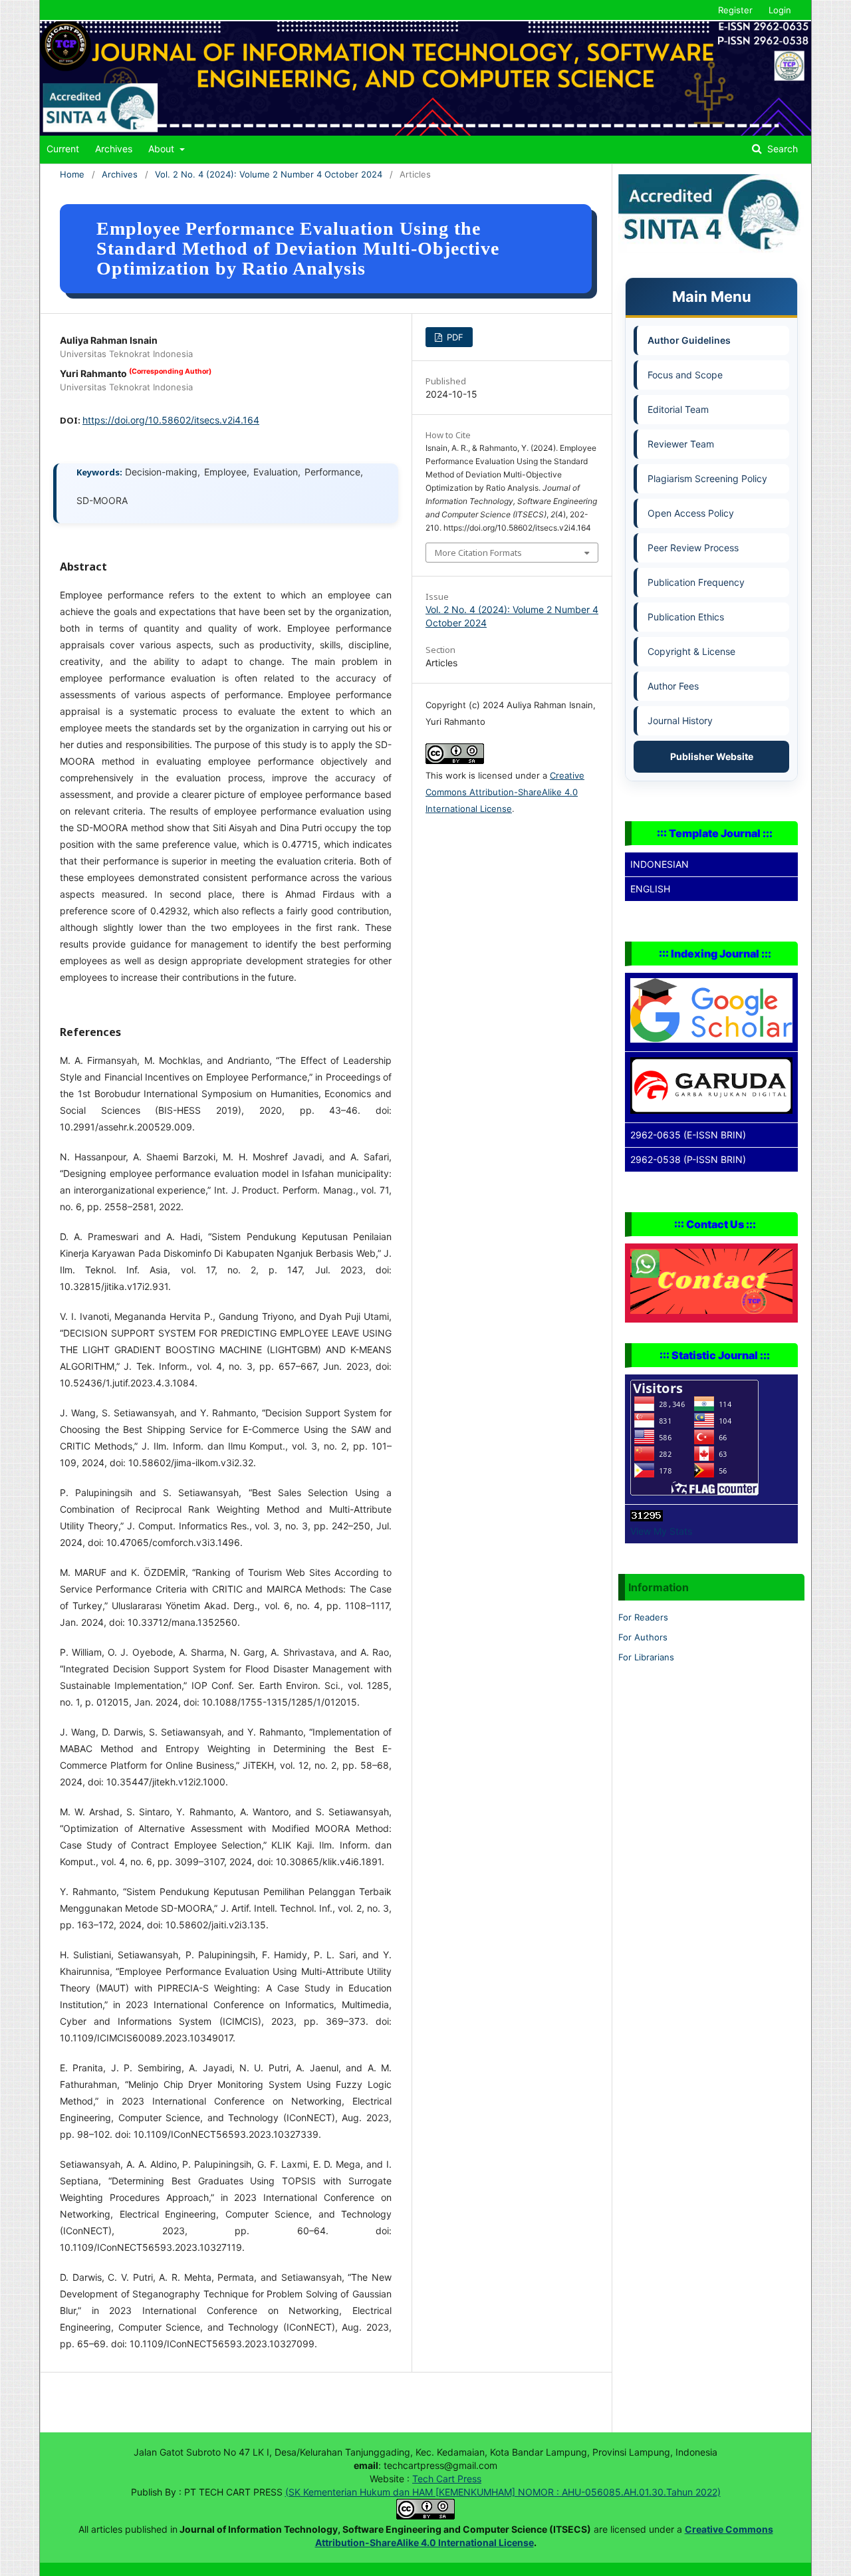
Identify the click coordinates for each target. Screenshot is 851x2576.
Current (63, 149)
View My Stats (661, 1531)
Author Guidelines (689, 340)
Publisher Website (712, 756)
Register (735, 10)
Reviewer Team (681, 444)
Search (781, 149)
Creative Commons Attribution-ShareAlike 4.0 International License (505, 792)
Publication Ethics (686, 617)
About (163, 149)
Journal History (680, 720)
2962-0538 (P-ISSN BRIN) (688, 1159)
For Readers (643, 1617)
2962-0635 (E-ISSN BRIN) (688, 1135)
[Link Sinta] (711, 250)
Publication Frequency (696, 582)
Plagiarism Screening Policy (707, 478)
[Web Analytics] (647, 1518)
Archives (114, 149)
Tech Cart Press (447, 2479)
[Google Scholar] (711, 1039)
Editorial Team (678, 409)
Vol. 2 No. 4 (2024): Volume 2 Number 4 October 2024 (269, 174)
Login (780, 10)
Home (72, 174)
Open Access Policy (691, 513)
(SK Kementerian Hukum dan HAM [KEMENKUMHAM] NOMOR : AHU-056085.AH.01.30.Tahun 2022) (503, 2492)
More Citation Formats (478, 553)
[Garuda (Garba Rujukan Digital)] (711, 1110)
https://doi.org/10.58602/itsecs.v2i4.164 (171, 420)
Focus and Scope (685, 375)
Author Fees (673, 686)
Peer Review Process (693, 548)
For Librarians (646, 1657)
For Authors (643, 1637)
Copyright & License (691, 651)
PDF (454, 337)
